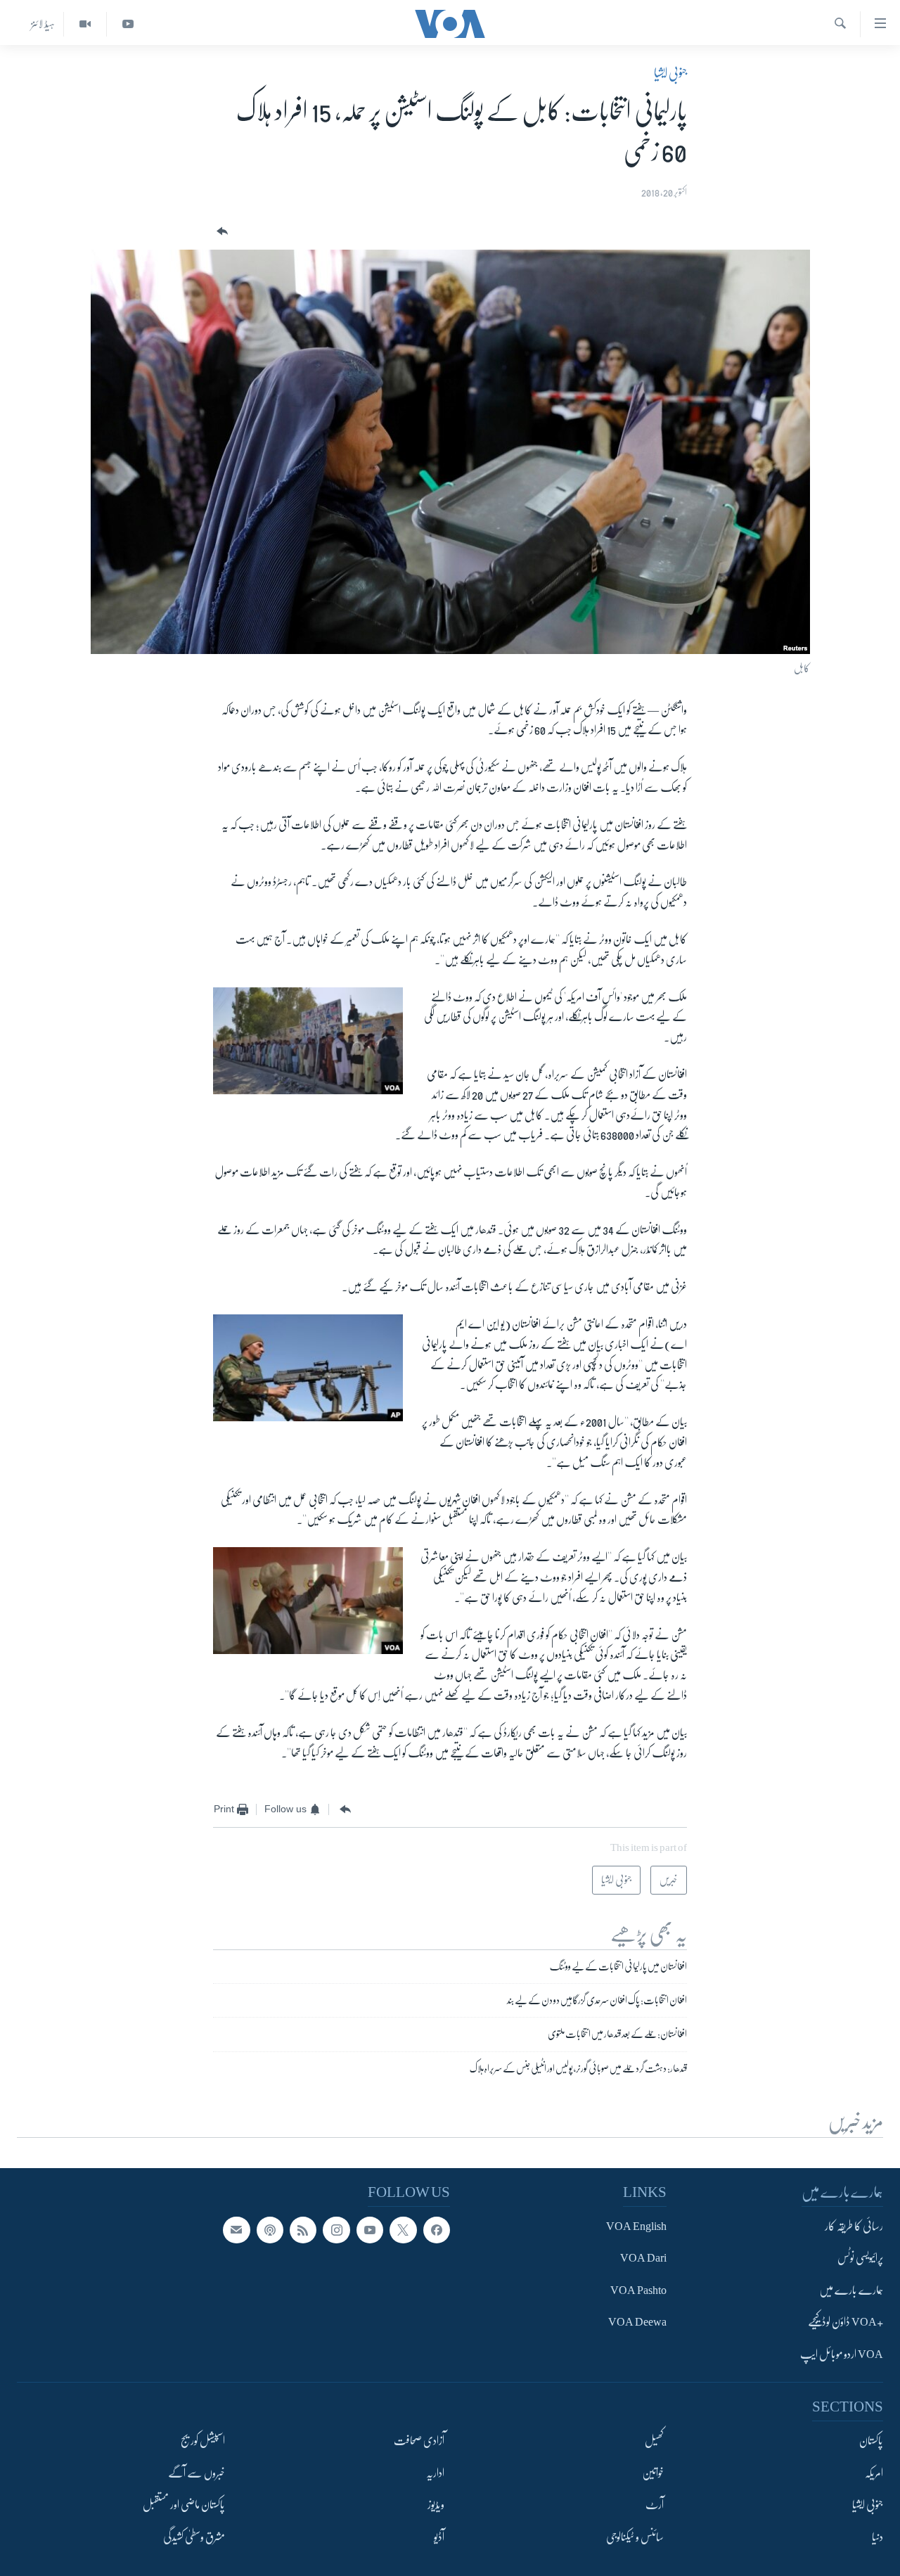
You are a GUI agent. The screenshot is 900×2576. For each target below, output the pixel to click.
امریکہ (874, 2473)
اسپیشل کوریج (203, 2441)
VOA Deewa (637, 2322)
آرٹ (655, 2505)
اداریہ (435, 2473)
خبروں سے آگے (197, 2473)
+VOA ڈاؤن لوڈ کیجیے (846, 2322)
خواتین (653, 2473)
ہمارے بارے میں (851, 2290)
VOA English (636, 2226)
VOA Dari (643, 2258)
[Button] (221, 232)
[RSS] (303, 2229)
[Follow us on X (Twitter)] (403, 2229)
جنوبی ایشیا (670, 73)
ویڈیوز (436, 2505)
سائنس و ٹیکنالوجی (635, 2537)
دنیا (877, 2537)
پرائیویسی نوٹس (860, 2258)
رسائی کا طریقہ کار (854, 2226)
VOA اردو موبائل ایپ (842, 2354)
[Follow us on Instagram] (336, 2229)
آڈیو (439, 2537)
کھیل (654, 2441)
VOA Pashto (638, 2290)
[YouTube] (128, 24)
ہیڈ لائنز (43, 24)
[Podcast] (270, 2229)
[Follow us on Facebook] (437, 2229)
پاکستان (871, 2441)
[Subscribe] (236, 2229)
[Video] (85, 24)
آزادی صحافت (419, 2441)
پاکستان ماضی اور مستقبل (184, 2505)
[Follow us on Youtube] (370, 2229)
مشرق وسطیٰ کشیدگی (194, 2537)
